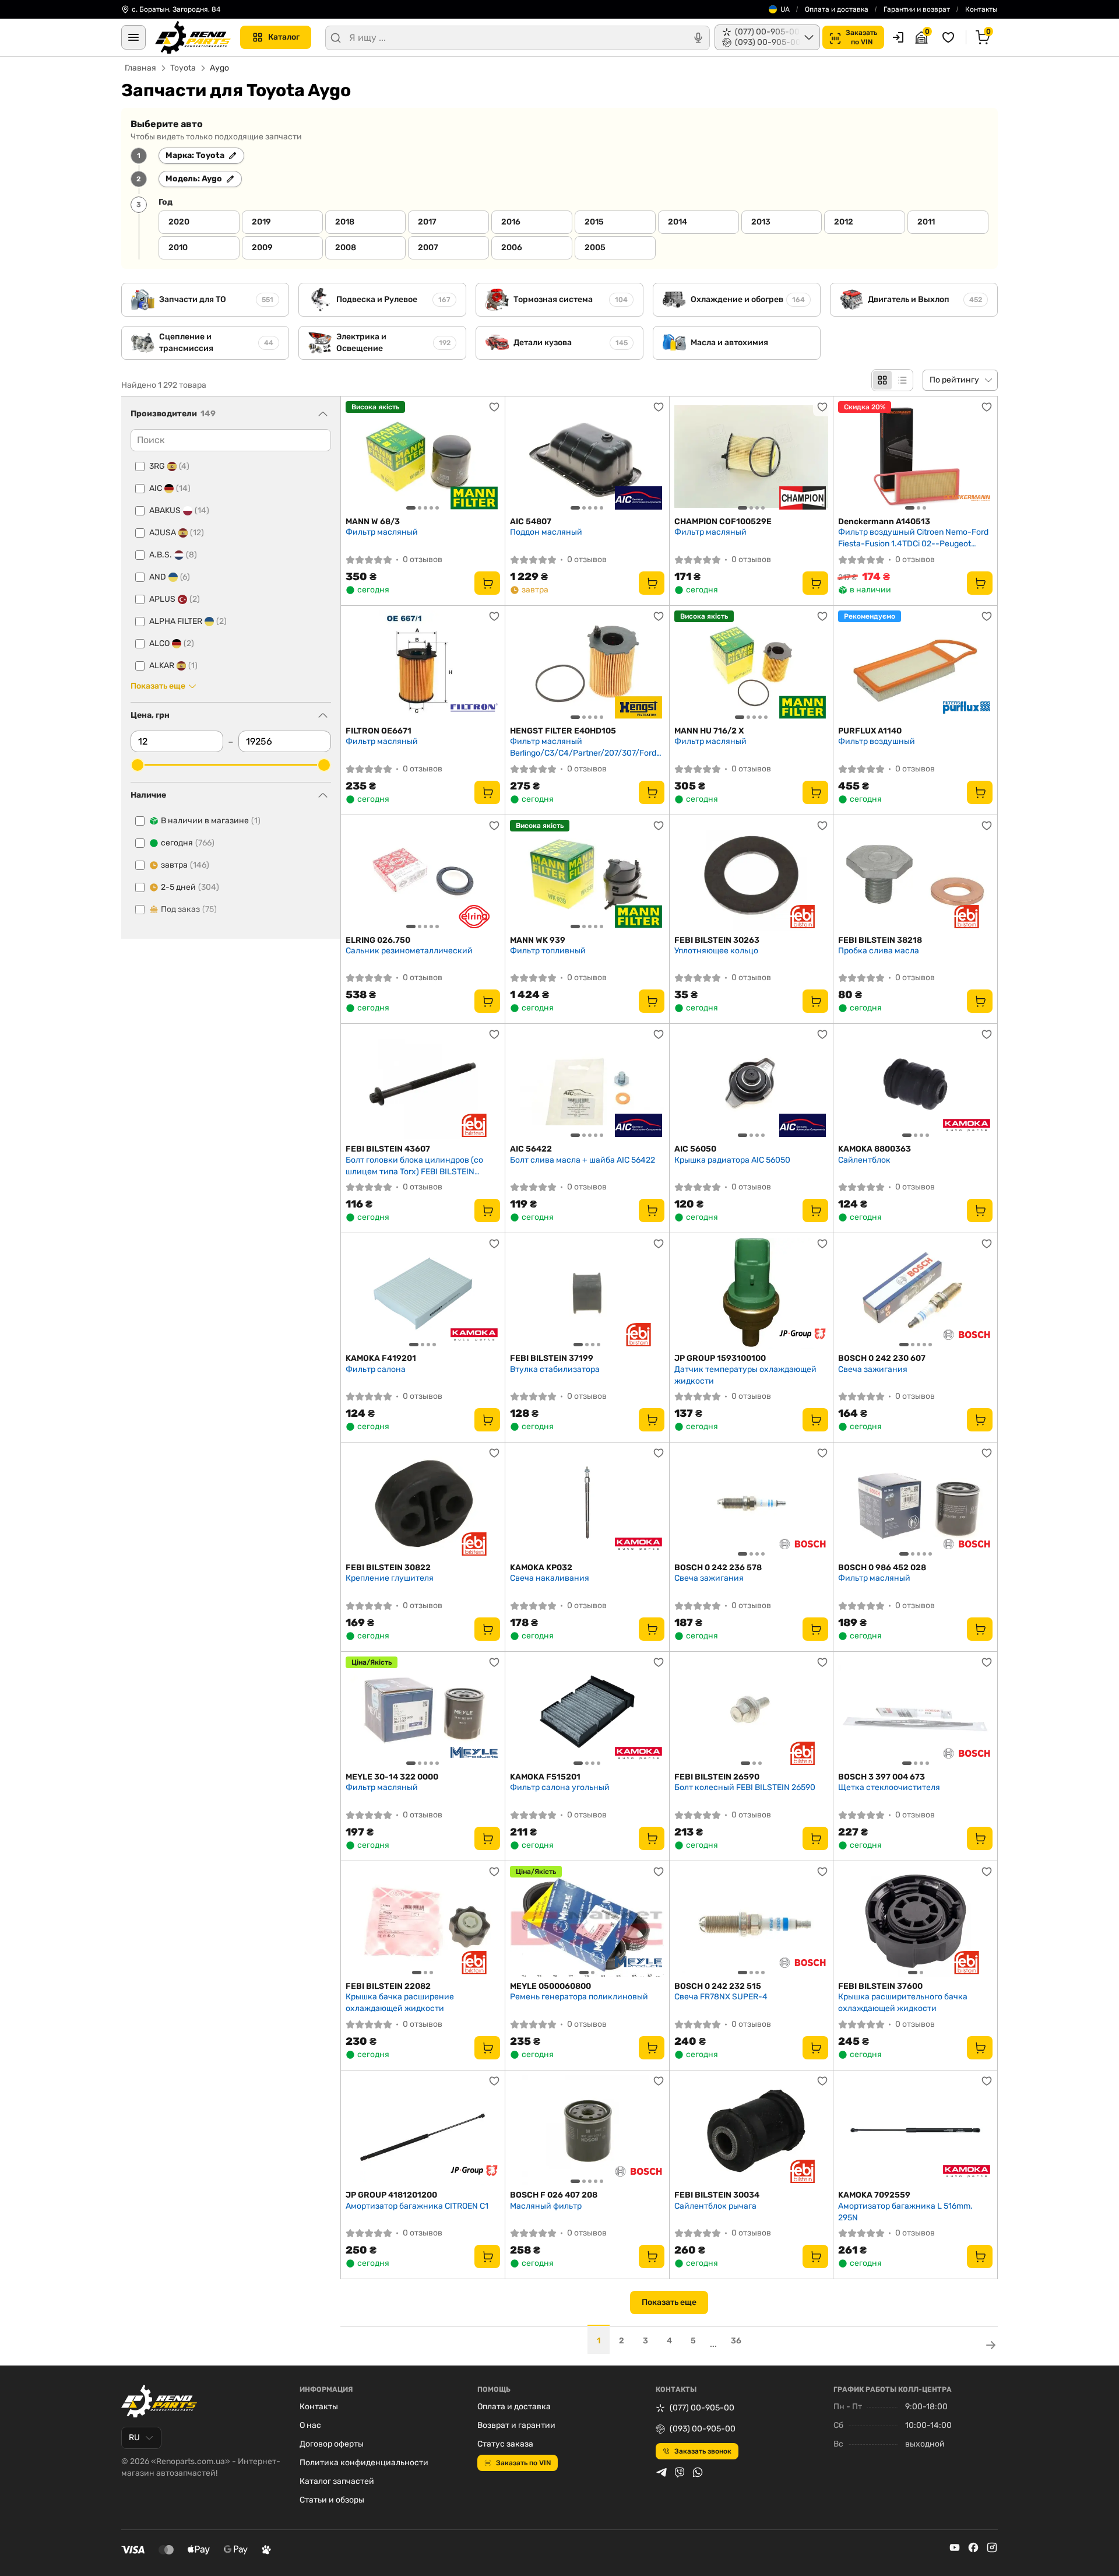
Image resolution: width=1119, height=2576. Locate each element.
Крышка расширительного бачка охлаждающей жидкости (903, 2003)
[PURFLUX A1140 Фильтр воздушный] (915, 666)
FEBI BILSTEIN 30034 (717, 2195)
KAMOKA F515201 (545, 1777)
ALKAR (173, 666)
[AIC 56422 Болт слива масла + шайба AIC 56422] (587, 1084)
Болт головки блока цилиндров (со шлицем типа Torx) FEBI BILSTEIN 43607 (414, 1166)
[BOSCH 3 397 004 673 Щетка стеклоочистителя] (915, 1712)
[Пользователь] (898, 37)
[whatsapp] (698, 2472)
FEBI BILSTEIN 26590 (717, 1777)
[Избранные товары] (950, 37)
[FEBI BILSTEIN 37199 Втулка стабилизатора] (587, 1293)
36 (736, 2341)
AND (170, 577)
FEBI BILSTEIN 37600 (880, 1986)
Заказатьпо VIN (861, 37)
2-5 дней (190, 887)
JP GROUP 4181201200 (391, 2195)
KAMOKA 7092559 (874, 2195)
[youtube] (955, 2547)
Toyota (183, 68)
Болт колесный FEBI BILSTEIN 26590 (745, 1787)
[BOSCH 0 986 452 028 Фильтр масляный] (915, 1503)
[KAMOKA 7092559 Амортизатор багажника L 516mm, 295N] (915, 2131)
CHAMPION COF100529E (723, 522)
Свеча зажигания (873, 1369)
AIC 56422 (531, 1149)
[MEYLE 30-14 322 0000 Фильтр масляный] (423, 1712)
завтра (185, 865)
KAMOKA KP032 (541, 1568)
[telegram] (661, 2472)
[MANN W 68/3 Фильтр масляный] (423, 457)
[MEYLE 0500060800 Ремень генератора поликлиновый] (587, 1921)
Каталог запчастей (337, 2481)
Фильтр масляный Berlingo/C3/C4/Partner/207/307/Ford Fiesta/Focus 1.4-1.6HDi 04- (583, 747)
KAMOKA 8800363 (875, 1149)
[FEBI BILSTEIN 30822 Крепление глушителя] (423, 1503)
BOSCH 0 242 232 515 (718, 1986)
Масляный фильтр (546, 2206)
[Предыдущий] (357, 457)
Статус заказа (505, 2444)
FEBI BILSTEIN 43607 (388, 1149)
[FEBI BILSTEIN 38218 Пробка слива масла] (915, 875)
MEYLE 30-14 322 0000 (392, 1777)
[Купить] (487, 583)
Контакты (981, 9)
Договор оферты (332, 2444)
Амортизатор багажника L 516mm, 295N (905, 2212)
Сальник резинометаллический (409, 951)
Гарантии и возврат (917, 9)
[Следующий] (488, 457)
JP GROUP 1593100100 (720, 1358)
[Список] (902, 380)
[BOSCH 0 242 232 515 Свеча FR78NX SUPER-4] (752, 1921)
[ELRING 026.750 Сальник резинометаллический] (423, 875)
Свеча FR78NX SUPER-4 (721, 1997)
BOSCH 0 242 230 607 (882, 1358)
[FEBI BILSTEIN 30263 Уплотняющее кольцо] (752, 875)
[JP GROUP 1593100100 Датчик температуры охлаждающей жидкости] (752, 1293)
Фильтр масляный (382, 532)
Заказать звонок (703, 2451)
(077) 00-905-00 (702, 2408)
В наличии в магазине (211, 821)
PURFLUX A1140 (870, 731)
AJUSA (177, 533)
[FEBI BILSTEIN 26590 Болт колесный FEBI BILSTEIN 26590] (752, 1712)
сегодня (188, 843)
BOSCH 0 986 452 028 (882, 1568)
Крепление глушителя (390, 1578)
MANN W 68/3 (373, 522)
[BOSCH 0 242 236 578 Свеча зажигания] (752, 1503)
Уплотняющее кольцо (716, 951)
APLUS (175, 599)
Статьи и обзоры (332, 2500)
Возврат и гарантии (516, 2425)
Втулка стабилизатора (555, 1369)
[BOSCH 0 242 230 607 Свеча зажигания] (915, 1293)
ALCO (172, 643)
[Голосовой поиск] (698, 38)
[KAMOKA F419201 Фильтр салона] (423, 1293)
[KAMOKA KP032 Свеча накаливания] (587, 1503)
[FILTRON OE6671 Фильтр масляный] (423, 666)
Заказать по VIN (523, 2463)
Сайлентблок (864, 1160)
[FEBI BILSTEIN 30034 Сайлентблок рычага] (752, 2131)
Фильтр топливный (548, 951)
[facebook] (973, 2547)
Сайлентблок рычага (715, 2206)
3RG (169, 466)
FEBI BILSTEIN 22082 (388, 1986)
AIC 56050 (695, 1149)
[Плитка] (882, 380)
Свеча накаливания (550, 1578)
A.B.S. (173, 555)
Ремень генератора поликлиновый (579, 1997)
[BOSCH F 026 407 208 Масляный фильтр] (587, 2131)
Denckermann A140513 (884, 522)
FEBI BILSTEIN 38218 (880, 940)
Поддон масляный (546, 532)
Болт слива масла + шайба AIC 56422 (583, 1160)
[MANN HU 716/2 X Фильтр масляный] (752, 666)
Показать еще (669, 2302)
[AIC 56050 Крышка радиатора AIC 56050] (752, 1084)
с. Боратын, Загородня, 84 (176, 9)
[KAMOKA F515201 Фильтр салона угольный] (587, 1712)
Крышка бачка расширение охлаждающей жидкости (400, 2003)
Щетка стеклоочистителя (889, 1787)
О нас (310, 2425)
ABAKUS (179, 510)
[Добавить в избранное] (494, 407)
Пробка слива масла (879, 951)
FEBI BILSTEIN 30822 (388, 1568)
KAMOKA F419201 (381, 1358)
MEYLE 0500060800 (550, 1986)
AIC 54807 (531, 522)
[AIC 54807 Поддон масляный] (587, 457)
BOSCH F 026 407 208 (554, 2195)
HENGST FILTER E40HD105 (563, 731)
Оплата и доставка (837, 9)
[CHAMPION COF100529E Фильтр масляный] (752, 457)
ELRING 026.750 (378, 940)
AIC (170, 488)
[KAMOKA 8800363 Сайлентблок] (915, 1084)
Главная (140, 68)
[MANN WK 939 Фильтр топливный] (587, 875)
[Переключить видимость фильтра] (323, 414)
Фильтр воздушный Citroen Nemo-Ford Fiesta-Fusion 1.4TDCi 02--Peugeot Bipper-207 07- (913, 538)
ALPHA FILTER (188, 621)
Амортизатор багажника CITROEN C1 (417, 2206)
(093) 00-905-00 (703, 2429)
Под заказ (189, 909)
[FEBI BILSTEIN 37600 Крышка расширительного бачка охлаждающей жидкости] (915, 1921)
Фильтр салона (376, 1369)
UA (785, 9)
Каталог (284, 37)
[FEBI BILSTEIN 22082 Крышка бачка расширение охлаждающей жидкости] (423, 1921)
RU (134, 2438)
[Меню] (133, 37)
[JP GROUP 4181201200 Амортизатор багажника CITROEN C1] (423, 2131)
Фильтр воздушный (877, 741)
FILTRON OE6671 (379, 731)
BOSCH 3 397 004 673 (882, 1777)
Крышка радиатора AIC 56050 (732, 1160)
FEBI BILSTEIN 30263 (717, 940)
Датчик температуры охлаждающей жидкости (745, 1375)
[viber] (680, 2472)
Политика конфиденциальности (364, 2463)
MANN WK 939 (538, 940)
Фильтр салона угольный (560, 1787)
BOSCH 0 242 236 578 (718, 1568)
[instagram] (992, 2547)
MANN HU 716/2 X (709, 731)
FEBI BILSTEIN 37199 (552, 1358)
